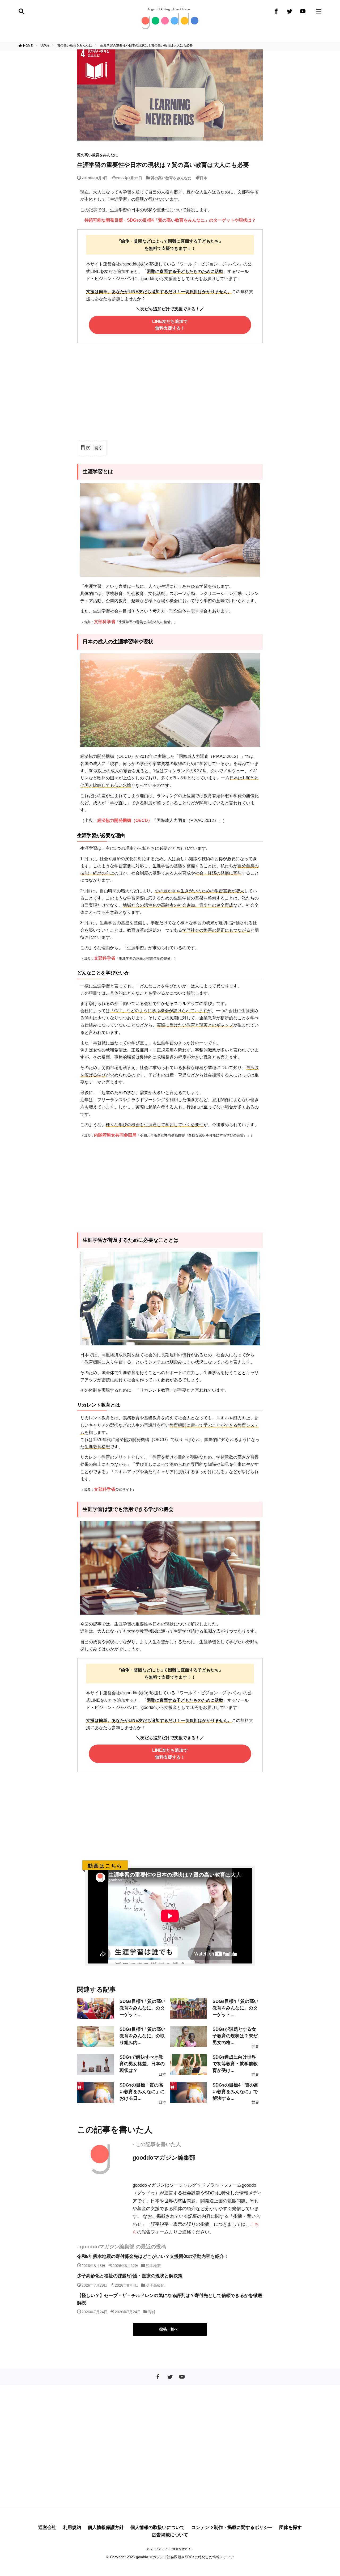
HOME (28, 45)
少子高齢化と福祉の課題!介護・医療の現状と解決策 (130, 2276)
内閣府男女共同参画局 (115, 1135)
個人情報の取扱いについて (158, 2528)
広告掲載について (170, 2535)
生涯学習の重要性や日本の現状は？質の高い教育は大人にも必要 (146, 45)
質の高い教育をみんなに (75, 45)
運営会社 (47, 2528)
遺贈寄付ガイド (183, 2549)
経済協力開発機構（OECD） (125, 820)
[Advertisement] (170, 396)
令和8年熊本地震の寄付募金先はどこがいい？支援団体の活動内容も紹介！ (153, 2256)
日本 (203, 178)
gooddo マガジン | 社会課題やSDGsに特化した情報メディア (185, 2557)
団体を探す (290, 2528)
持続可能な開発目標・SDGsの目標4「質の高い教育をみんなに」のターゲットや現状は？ (170, 220)
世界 (255, 2046)
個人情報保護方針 (106, 2528)
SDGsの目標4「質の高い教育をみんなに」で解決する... (235, 2092)
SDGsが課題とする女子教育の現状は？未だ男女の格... (235, 2036)
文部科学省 (105, 622)
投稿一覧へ (169, 2329)
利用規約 (72, 2528)
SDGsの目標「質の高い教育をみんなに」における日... (142, 2092)
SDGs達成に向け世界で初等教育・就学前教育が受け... (235, 2064)
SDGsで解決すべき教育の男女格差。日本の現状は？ (142, 2064)
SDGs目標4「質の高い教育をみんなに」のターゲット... (143, 2008)
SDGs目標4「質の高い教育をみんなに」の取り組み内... (143, 2036)
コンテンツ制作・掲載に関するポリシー (232, 2528)
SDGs (45, 45)
